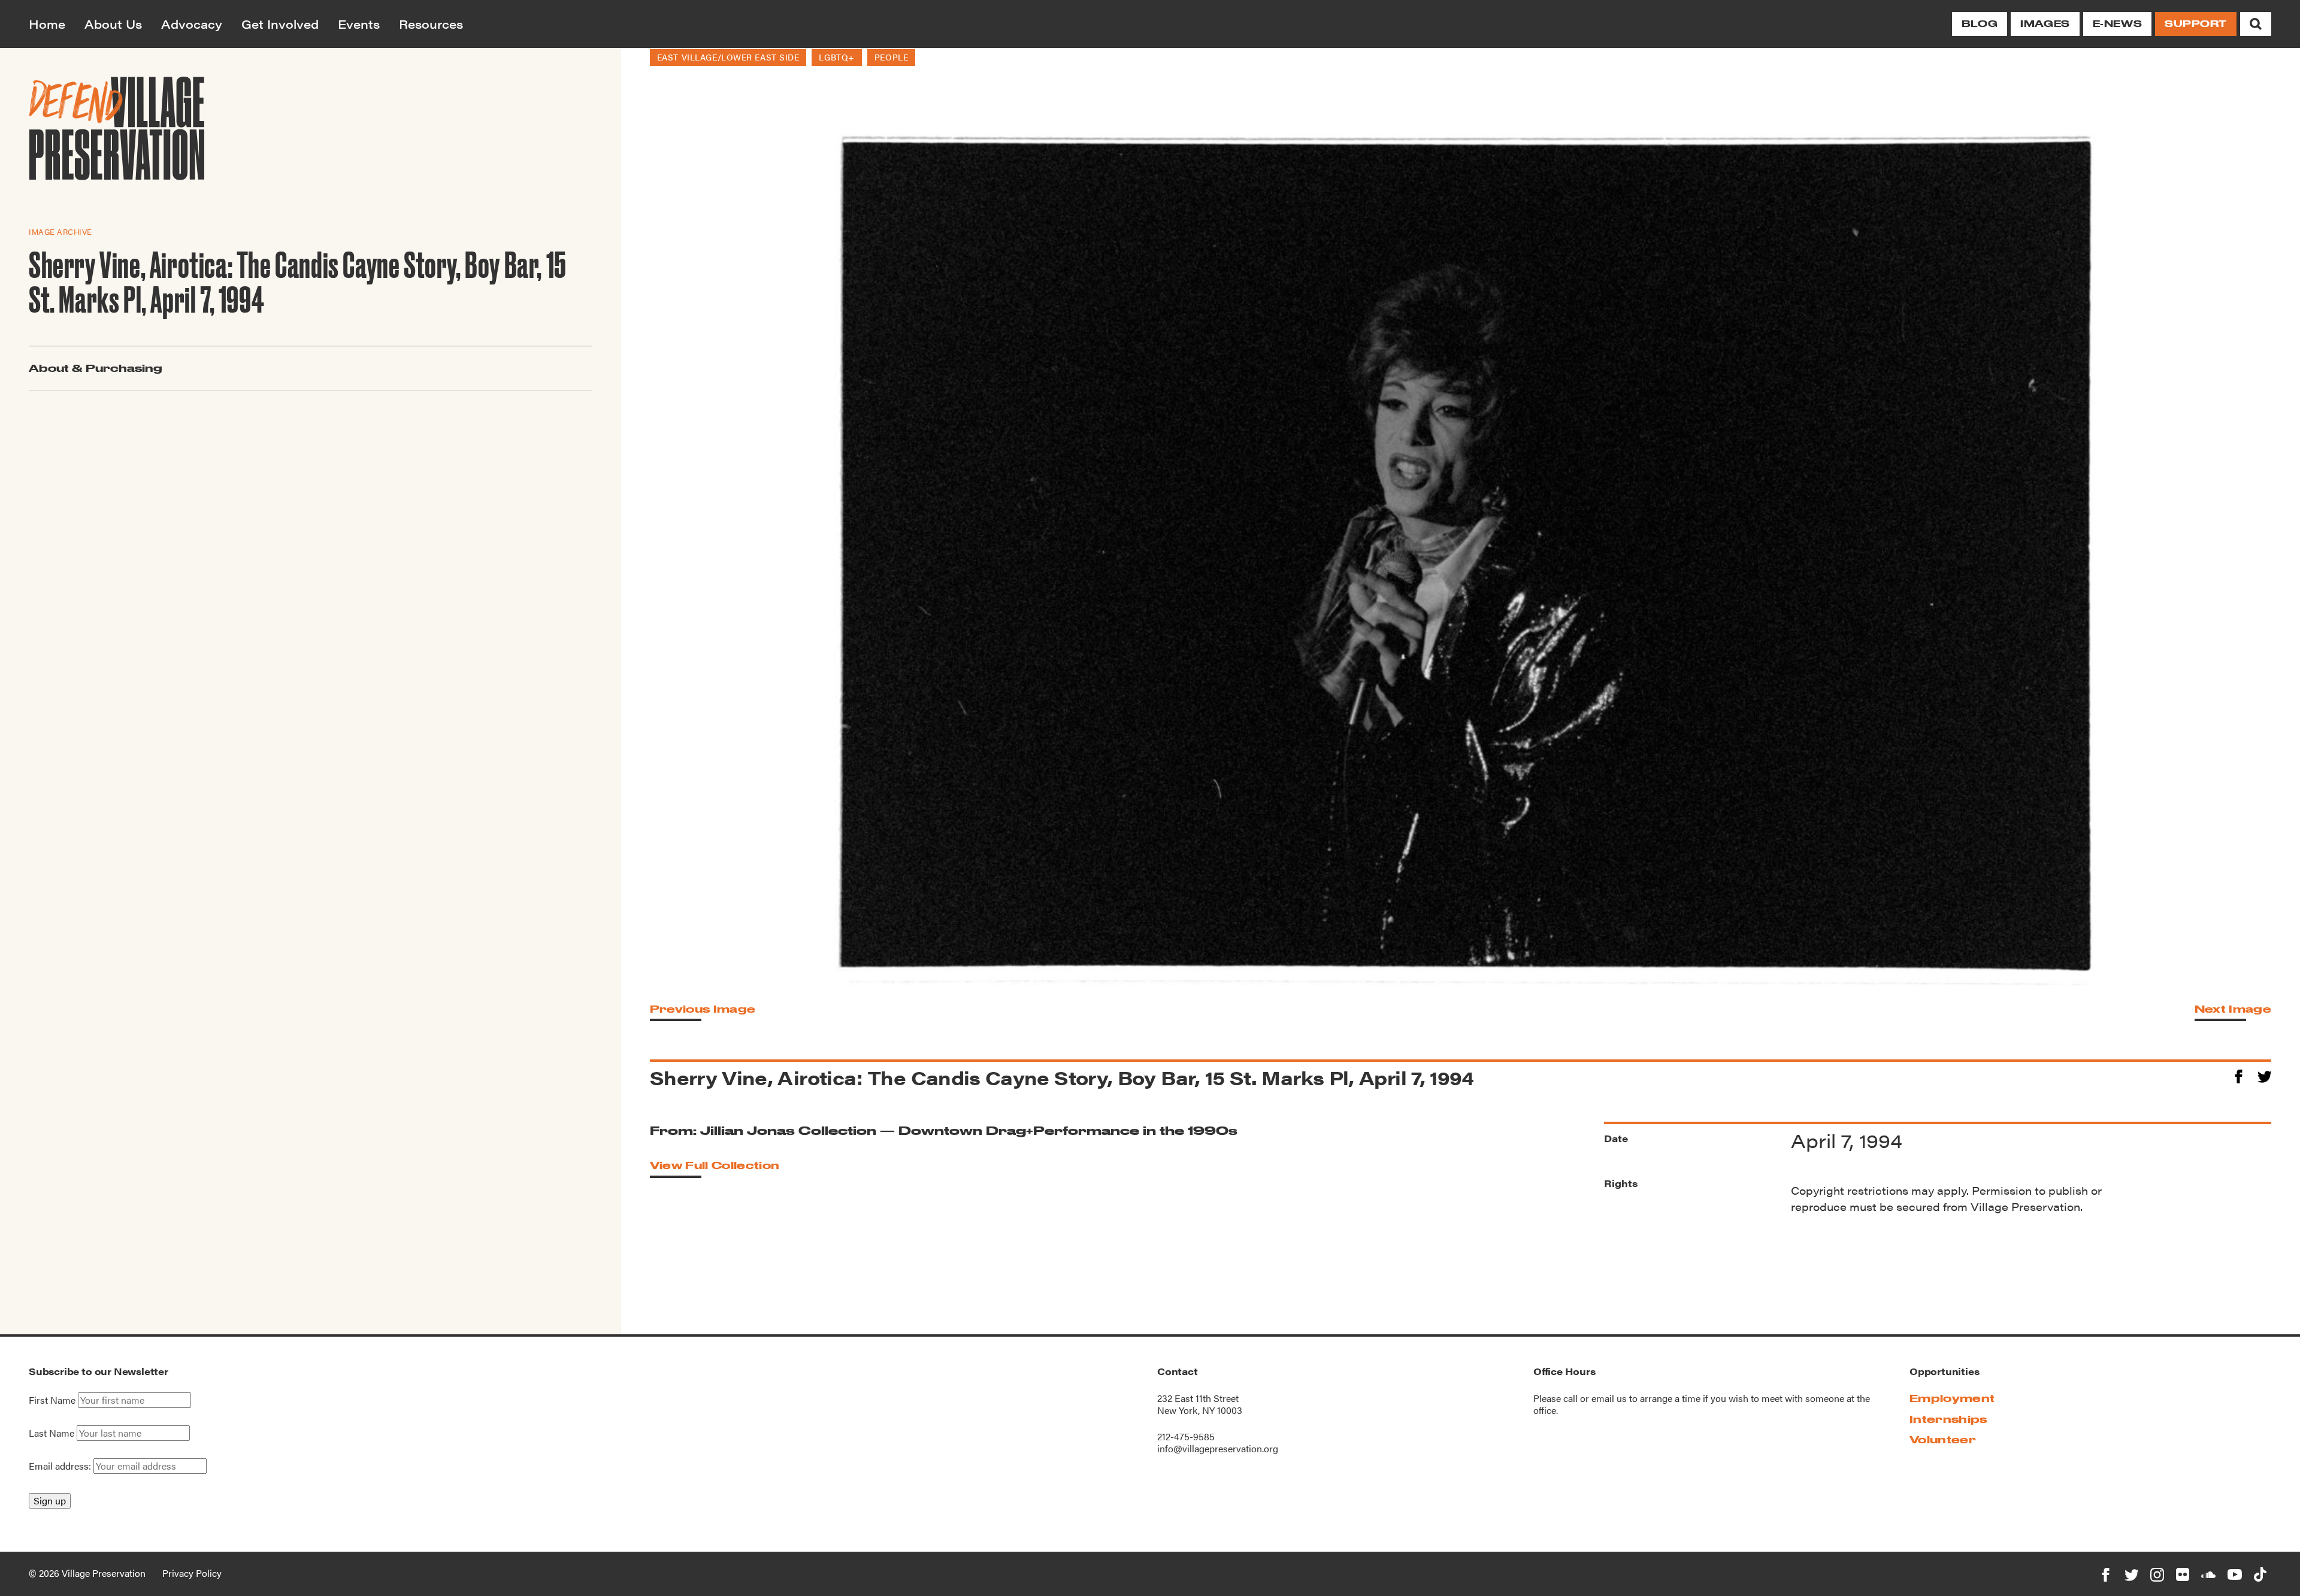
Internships (1948, 1419)
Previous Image (703, 1009)
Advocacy (192, 24)
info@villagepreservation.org (1218, 1448)
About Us (113, 24)
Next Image (2233, 1009)
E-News (2117, 24)
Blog (1980, 24)
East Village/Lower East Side (728, 57)
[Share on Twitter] (2264, 1075)
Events (359, 24)
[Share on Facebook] (2239, 1075)
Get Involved (280, 24)
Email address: (61, 1466)
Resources (431, 24)
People (891, 57)
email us (1609, 1398)
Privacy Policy (192, 1573)
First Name (52, 1400)
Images (2045, 24)
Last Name (52, 1433)
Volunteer (1943, 1439)
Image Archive (60, 231)
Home (47, 24)
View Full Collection (715, 1165)
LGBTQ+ (836, 57)
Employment (1952, 1398)
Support (2196, 24)
